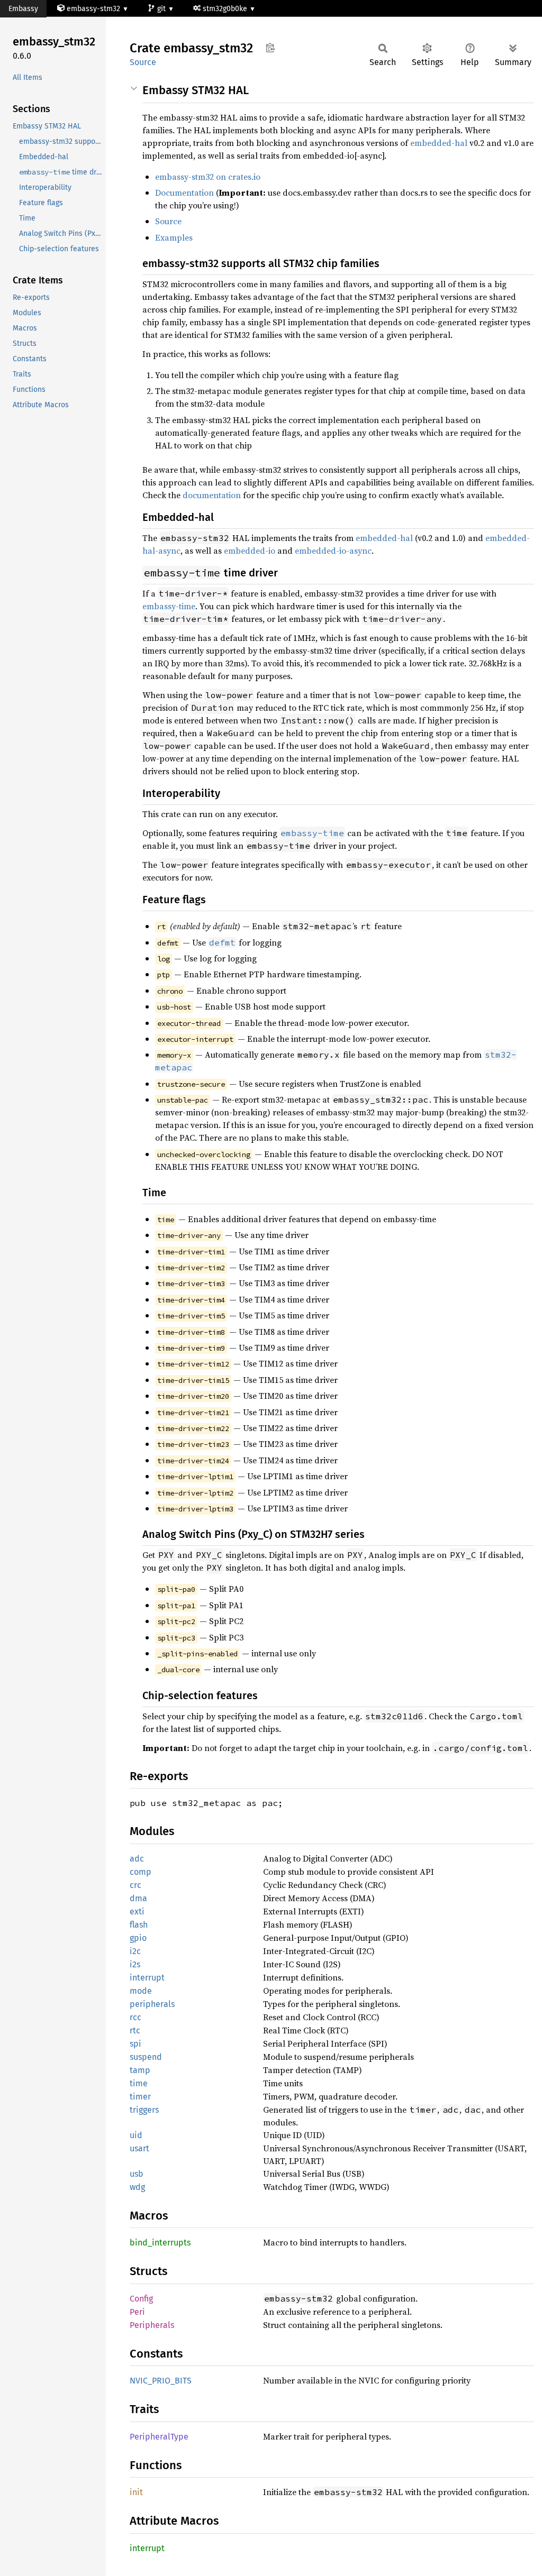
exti (137, 1912)
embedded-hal (439, 143)
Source (143, 62)
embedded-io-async (333, 551)
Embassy (23, 9)
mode (141, 1991)
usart (139, 2148)
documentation (212, 495)
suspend (146, 2057)
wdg (137, 2187)
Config (141, 2299)
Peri (137, 2312)
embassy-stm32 (93, 9)
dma (138, 1898)
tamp (140, 2070)
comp (141, 1872)
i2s (135, 1964)
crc (135, 1885)
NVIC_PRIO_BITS (161, 2381)
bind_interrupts (160, 2243)
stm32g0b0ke (226, 9)
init (136, 2492)
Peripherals (152, 2325)
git (162, 9)
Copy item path (270, 48)
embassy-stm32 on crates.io (208, 177)
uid (136, 2135)
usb (137, 2174)
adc (137, 1859)
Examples (174, 237)
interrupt (147, 1978)
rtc (135, 2030)
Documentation (184, 192)
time (139, 2083)
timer (140, 2097)
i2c (135, 1951)
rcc (135, 2017)
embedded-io (250, 551)
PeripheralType (159, 2437)
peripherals (152, 2004)
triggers (144, 2110)
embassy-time (169, 606)
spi (135, 2044)
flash (139, 1925)
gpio (138, 1938)
